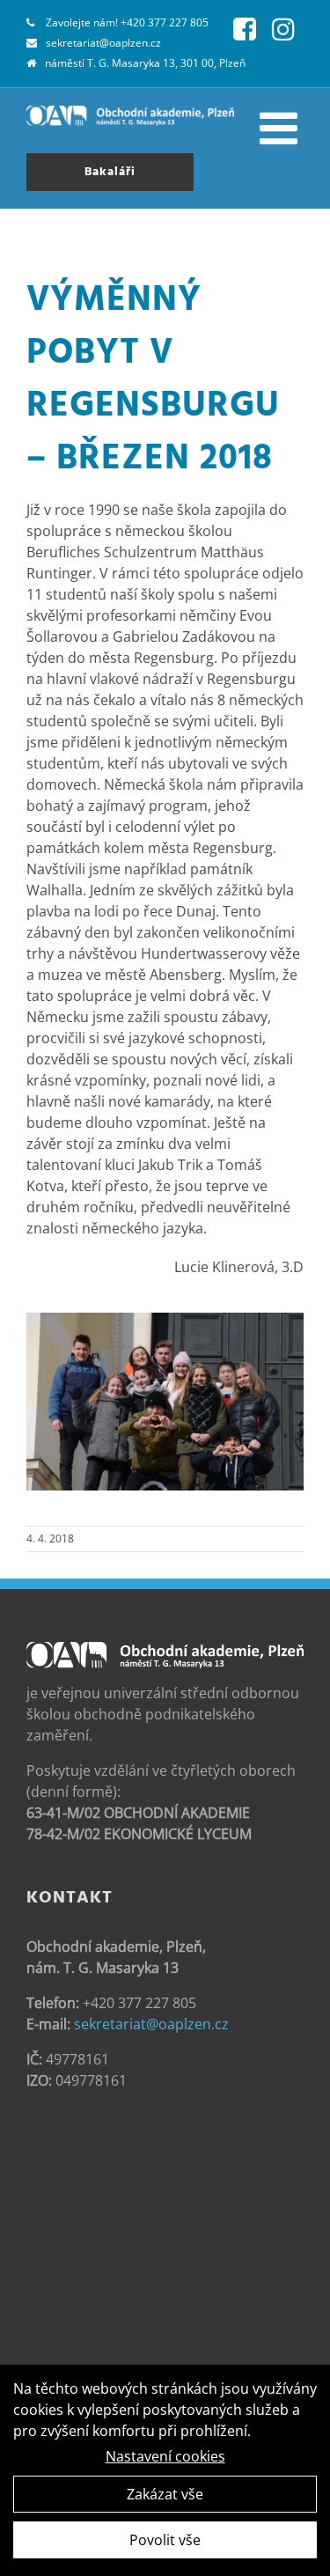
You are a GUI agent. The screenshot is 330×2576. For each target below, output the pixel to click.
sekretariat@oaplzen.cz (103, 43)
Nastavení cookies (165, 2456)
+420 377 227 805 (165, 22)
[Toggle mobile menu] (282, 128)
